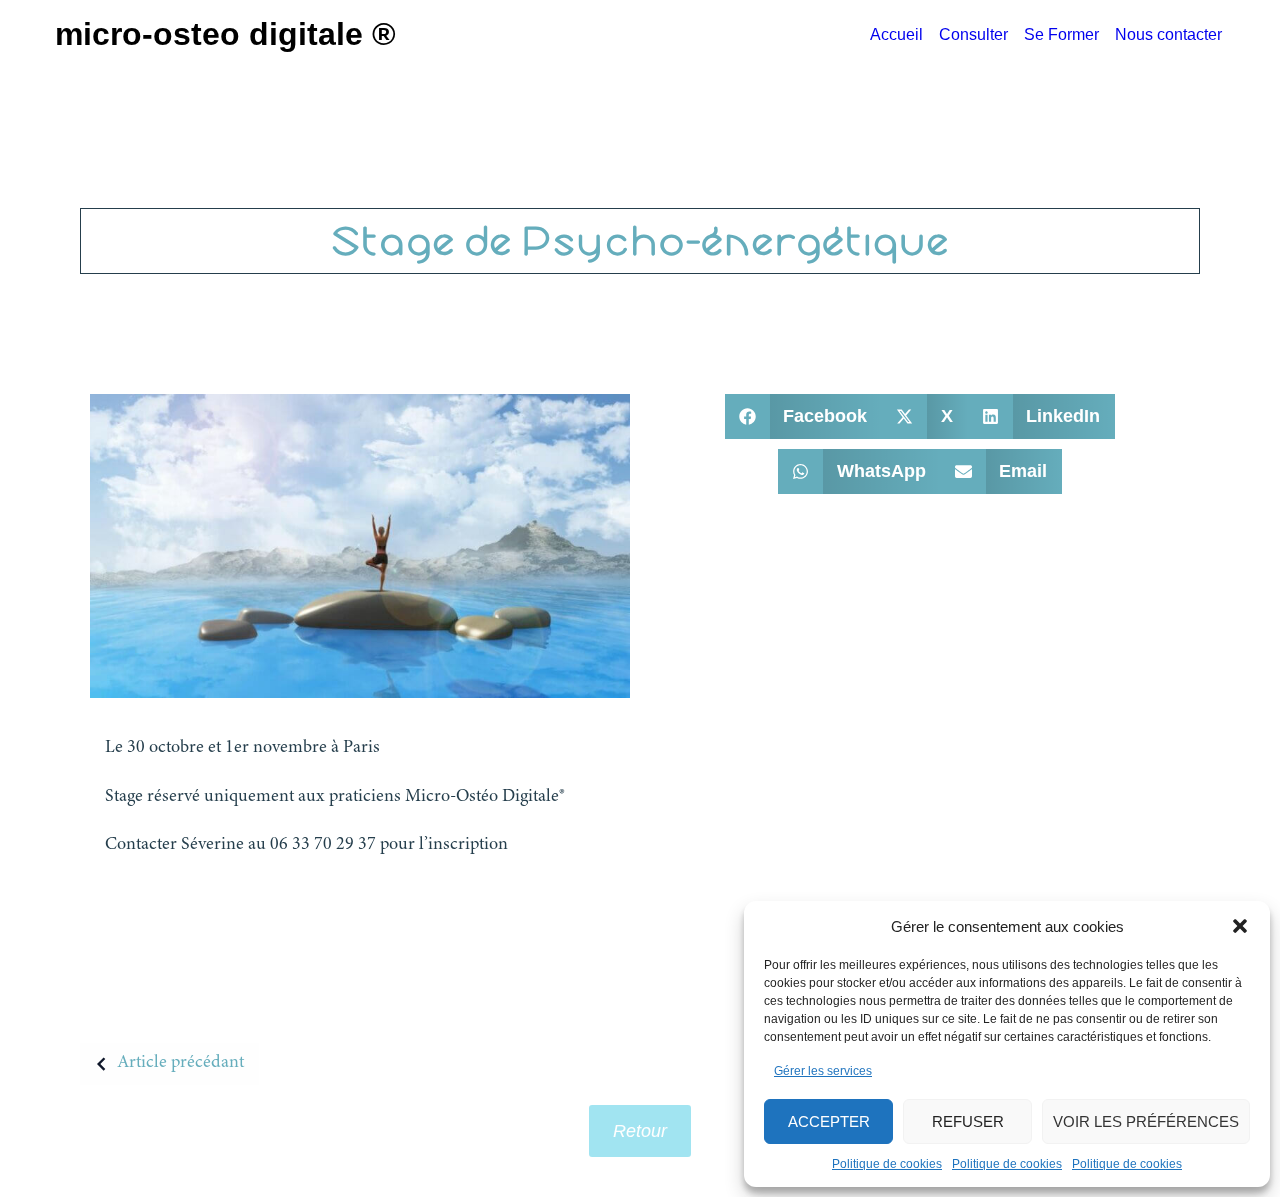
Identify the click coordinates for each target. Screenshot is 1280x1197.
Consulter (973, 34)
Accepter (829, 1121)
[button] (1240, 926)
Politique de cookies (887, 1164)
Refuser (968, 1121)
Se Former (1061, 34)
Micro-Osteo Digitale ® (225, 34)
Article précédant (180, 1063)
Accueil (896, 34)
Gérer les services (823, 1071)
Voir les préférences (1146, 1121)
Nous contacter (1168, 34)
